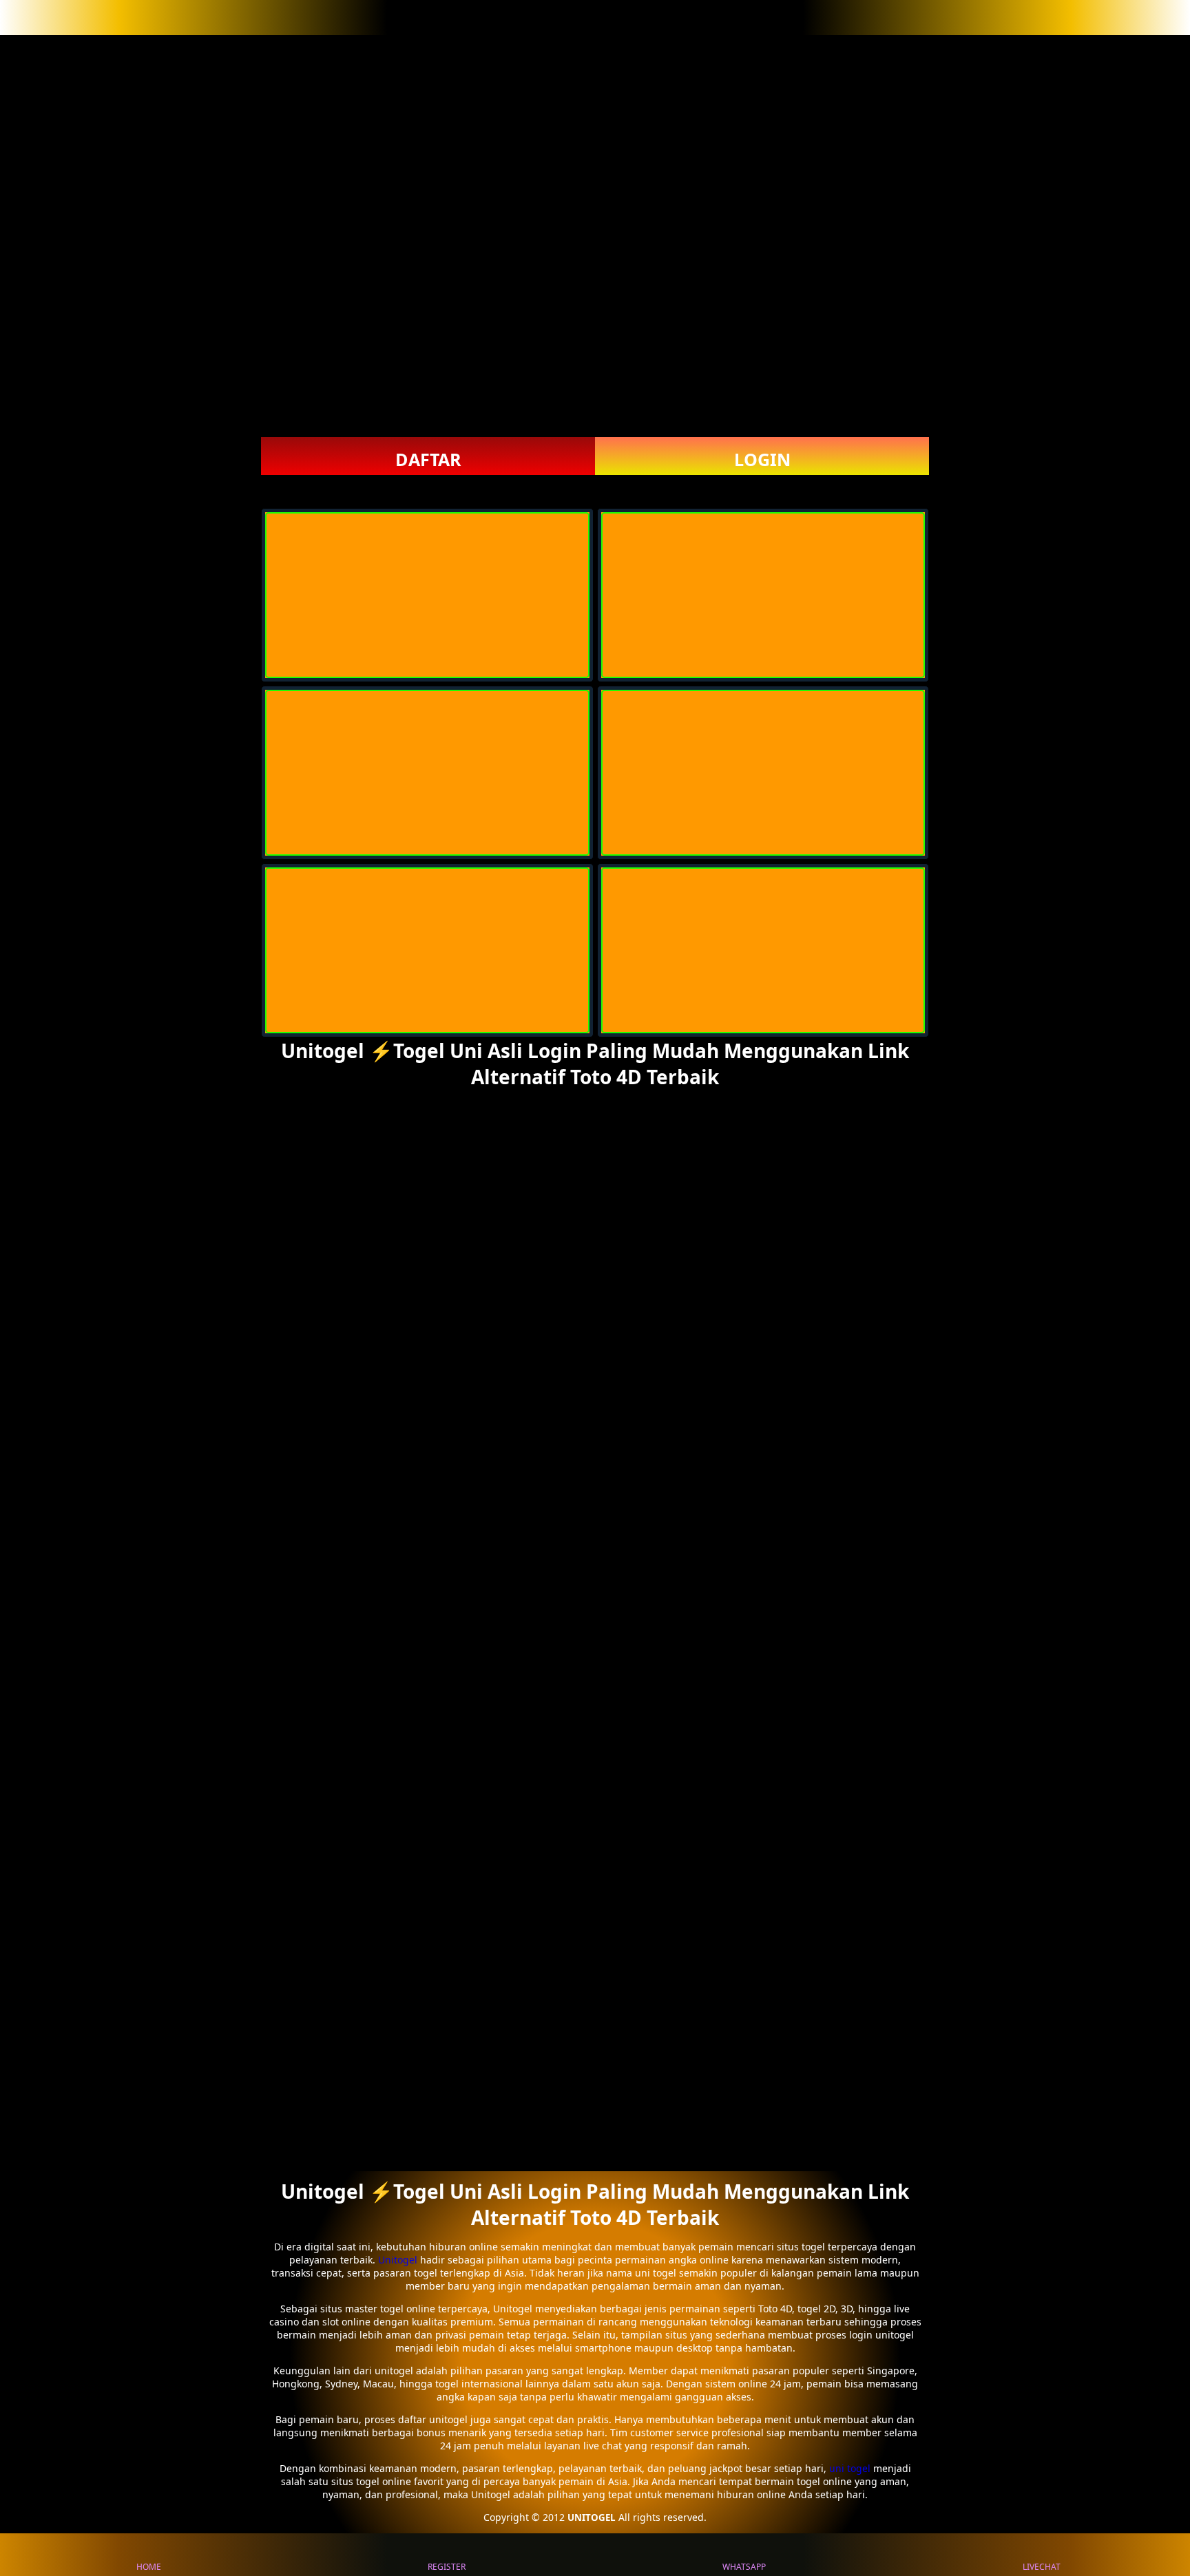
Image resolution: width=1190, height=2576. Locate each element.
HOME (149, 2567)
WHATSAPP (744, 2567)
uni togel (850, 2468)
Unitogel (399, 2260)
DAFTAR (428, 459)
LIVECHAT (1042, 2567)
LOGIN (762, 459)
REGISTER (447, 2567)
